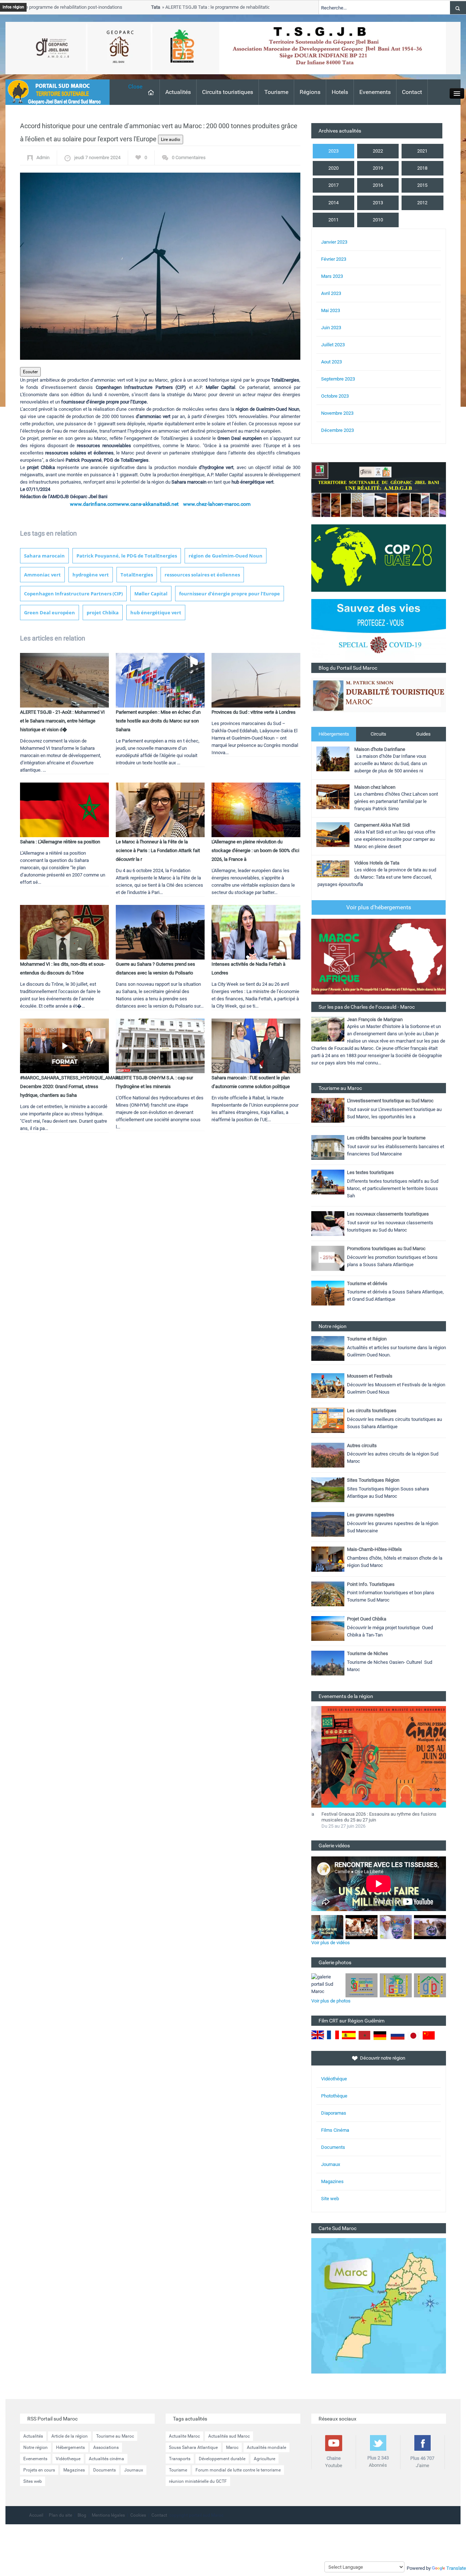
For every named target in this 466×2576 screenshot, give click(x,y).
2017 (333, 185)
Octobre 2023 (335, 396)
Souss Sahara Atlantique (193, 2447)
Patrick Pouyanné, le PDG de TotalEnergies (127, 556)
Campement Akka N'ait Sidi (382, 825)
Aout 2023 (331, 362)
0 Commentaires (189, 157)
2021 (422, 151)
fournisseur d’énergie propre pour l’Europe (230, 594)
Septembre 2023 (338, 379)
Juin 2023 (331, 328)
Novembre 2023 (337, 413)
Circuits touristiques (228, 92)
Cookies (138, 2515)
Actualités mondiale (266, 2447)
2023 (333, 151)
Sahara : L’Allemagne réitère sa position (60, 842)
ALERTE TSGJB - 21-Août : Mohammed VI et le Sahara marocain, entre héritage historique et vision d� (62, 721)
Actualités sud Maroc (229, 2436)
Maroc (232, 2447)
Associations (106, 2447)
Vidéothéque (334, 2079)
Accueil (36, 2515)
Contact (412, 92)
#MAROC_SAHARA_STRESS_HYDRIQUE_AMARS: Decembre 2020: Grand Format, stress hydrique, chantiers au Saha (71, 1086)
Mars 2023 (332, 276)
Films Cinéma (335, 2130)
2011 (333, 220)
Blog (82, 2515)
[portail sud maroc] (54, 92)
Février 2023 (334, 259)
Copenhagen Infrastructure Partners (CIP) (73, 594)
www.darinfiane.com (94, 504)
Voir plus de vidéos (331, 1943)
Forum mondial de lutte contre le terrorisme (238, 2470)
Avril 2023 (331, 293)
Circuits (378, 734)
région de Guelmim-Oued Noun (226, 556)
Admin (43, 157)
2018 (422, 168)
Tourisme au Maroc (115, 2436)
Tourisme (276, 92)
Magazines (332, 2181)
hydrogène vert (91, 575)
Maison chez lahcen (375, 787)
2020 (333, 168)
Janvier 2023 (334, 242)
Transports (180, 2459)
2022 (378, 151)
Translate (456, 2568)
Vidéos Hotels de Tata (377, 863)
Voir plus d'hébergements (379, 907)
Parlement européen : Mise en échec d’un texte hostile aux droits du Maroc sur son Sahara (158, 721)
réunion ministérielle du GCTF (198, 2481)
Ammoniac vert (42, 575)
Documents (333, 2147)
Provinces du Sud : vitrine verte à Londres (254, 712)
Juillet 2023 (333, 345)
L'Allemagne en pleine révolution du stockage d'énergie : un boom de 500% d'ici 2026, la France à (255, 850)
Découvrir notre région (383, 2058)
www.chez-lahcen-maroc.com (217, 504)
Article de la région (70, 2436)
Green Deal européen (50, 613)
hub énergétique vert (156, 613)
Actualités (178, 92)
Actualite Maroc (184, 2436)
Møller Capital (151, 594)
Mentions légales (108, 2515)
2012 (422, 203)
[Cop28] (379, 558)
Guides (423, 734)
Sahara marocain (44, 556)
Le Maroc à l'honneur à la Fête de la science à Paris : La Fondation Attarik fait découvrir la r (158, 850)
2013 (378, 203)
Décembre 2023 (337, 430)
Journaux (331, 2164)
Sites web (33, 2481)
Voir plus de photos (331, 2001)
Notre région (35, 2447)
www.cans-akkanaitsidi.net (148, 504)
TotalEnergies (137, 575)
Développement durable (222, 2459)
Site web (330, 2199)
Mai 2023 (331, 310)
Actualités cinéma (106, 2459)
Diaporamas (334, 2113)
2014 (333, 203)
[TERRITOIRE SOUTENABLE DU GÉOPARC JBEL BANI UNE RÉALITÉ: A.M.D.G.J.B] (379, 489)
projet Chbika (103, 613)
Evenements (375, 92)
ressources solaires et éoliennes (202, 575)
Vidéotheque (68, 2459)
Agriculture (264, 2459)
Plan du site (60, 2515)
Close (135, 86)
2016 (378, 185)
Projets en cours (39, 2470)
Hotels (340, 92)
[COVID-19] (379, 631)
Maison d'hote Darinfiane (380, 749)
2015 (422, 185)
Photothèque (334, 2096)
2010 (378, 220)
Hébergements (334, 734)
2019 (378, 168)
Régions (310, 92)
